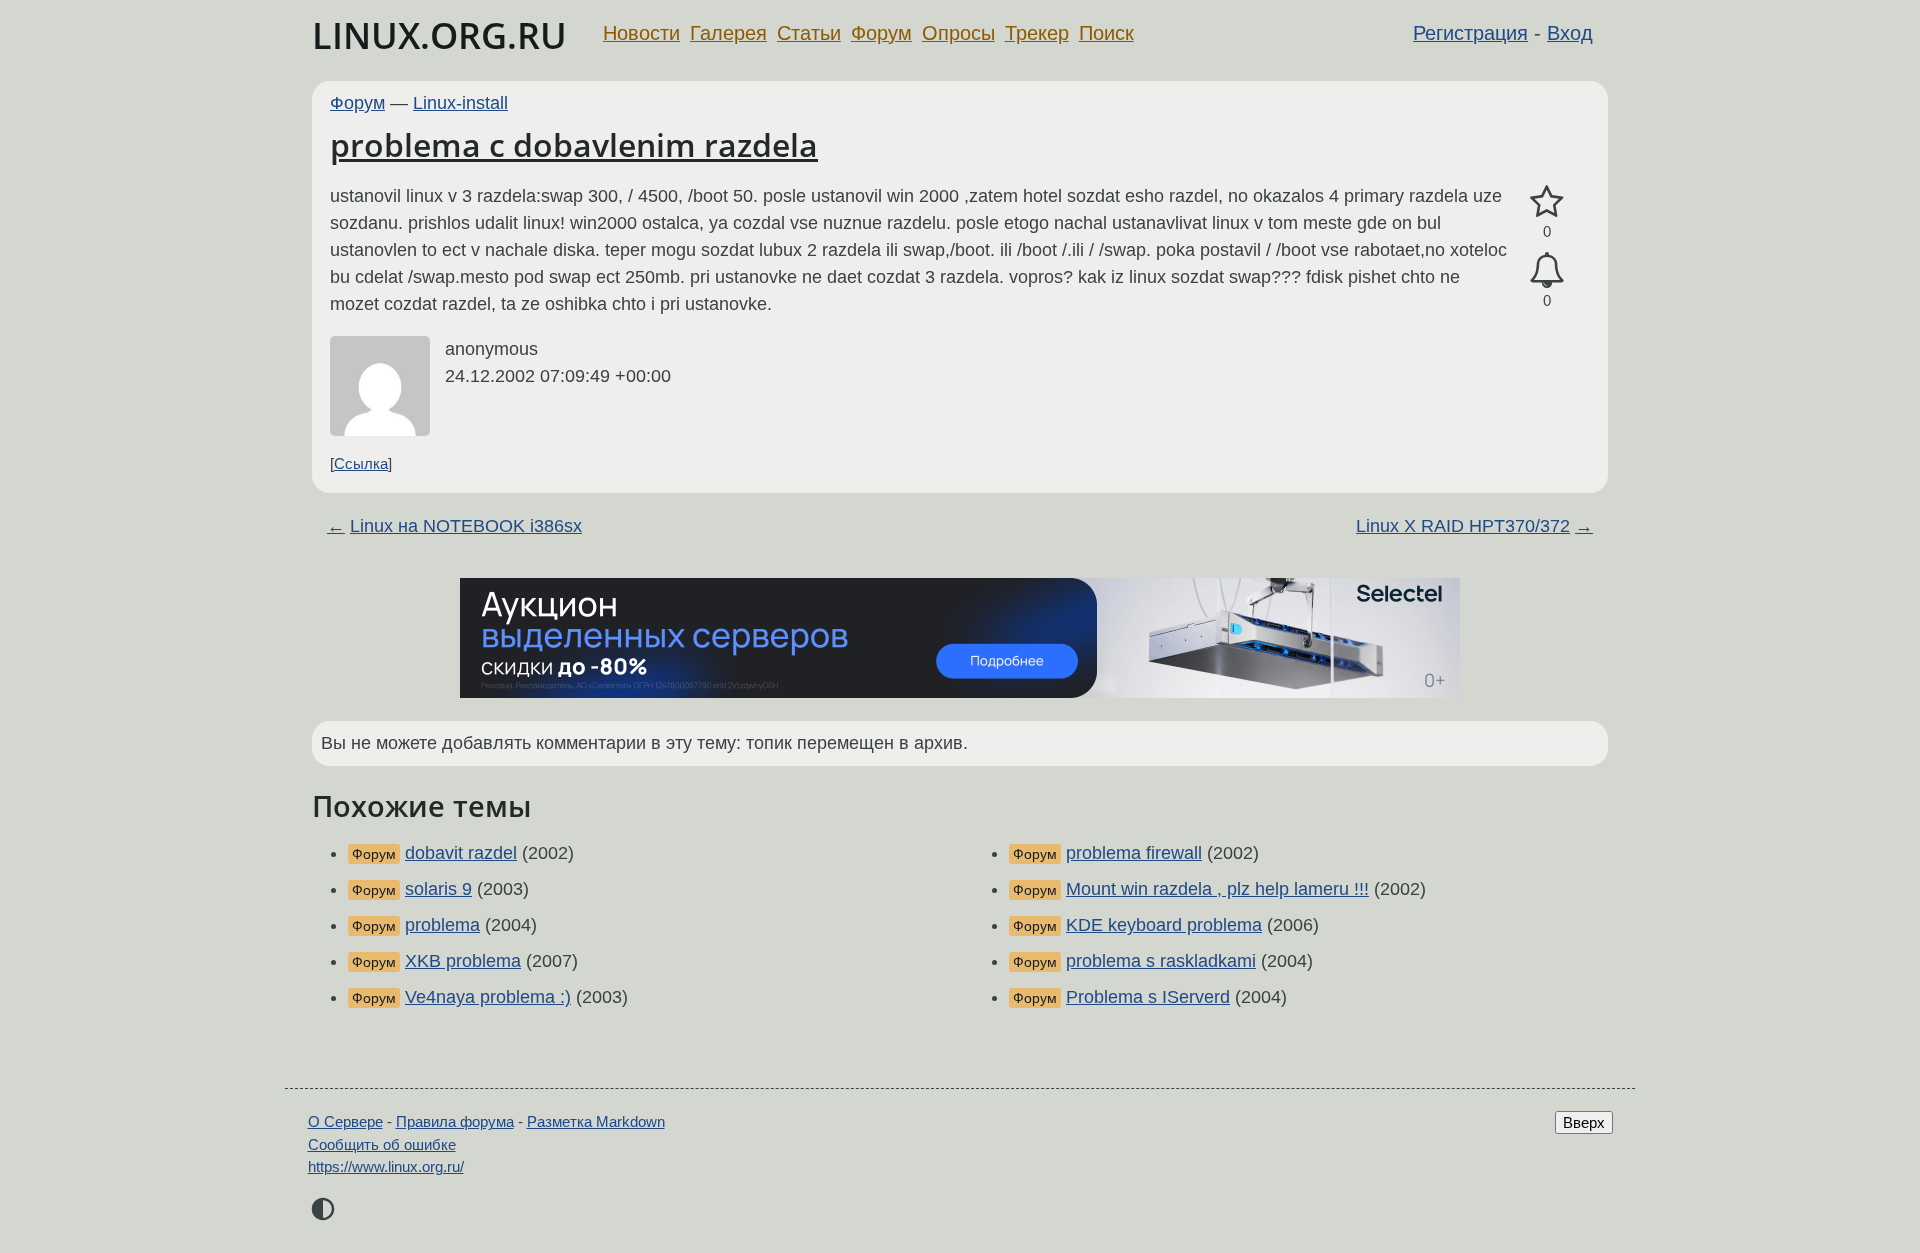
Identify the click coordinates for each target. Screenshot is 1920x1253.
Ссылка (361, 463)
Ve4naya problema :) (488, 997)
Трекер (1037, 33)
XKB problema (463, 961)
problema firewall (1134, 853)
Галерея (728, 33)
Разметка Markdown (596, 1121)
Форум (881, 33)
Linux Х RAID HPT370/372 (1463, 526)
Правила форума (455, 1121)
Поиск (1106, 33)
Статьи (809, 33)
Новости (641, 33)
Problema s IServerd (1148, 997)
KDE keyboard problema (1164, 925)
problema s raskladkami (1161, 961)
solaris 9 (438, 889)
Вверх (1584, 1122)
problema (442, 925)
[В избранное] (1547, 202)
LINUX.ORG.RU (439, 35)
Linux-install (460, 103)
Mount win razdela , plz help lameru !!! (1217, 889)
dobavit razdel (461, 853)
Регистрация (1470, 33)
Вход (1570, 33)
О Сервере (345, 1121)
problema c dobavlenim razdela (574, 144)
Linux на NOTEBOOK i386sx (466, 526)
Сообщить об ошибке (382, 1144)
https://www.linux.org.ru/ (386, 1166)
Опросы (958, 33)
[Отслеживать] (1547, 270)
